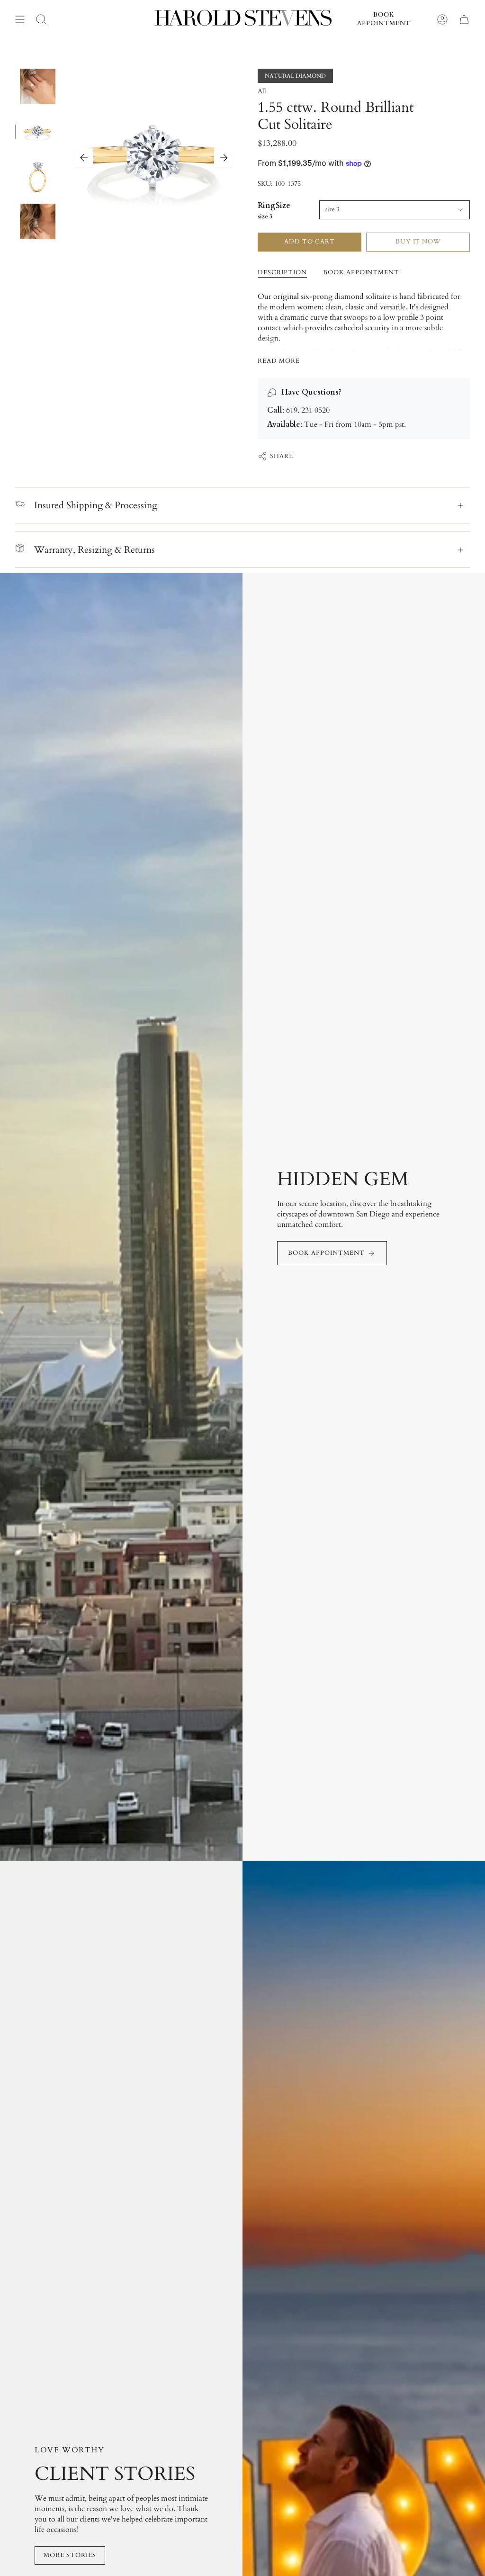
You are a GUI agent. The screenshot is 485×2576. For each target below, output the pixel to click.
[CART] (464, 19)
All (262, 91)
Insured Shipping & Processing (96, 505)
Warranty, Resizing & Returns (94, 550)
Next (224, 158)
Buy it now (418, 242)
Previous (84, 158)
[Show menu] (20, 19)
